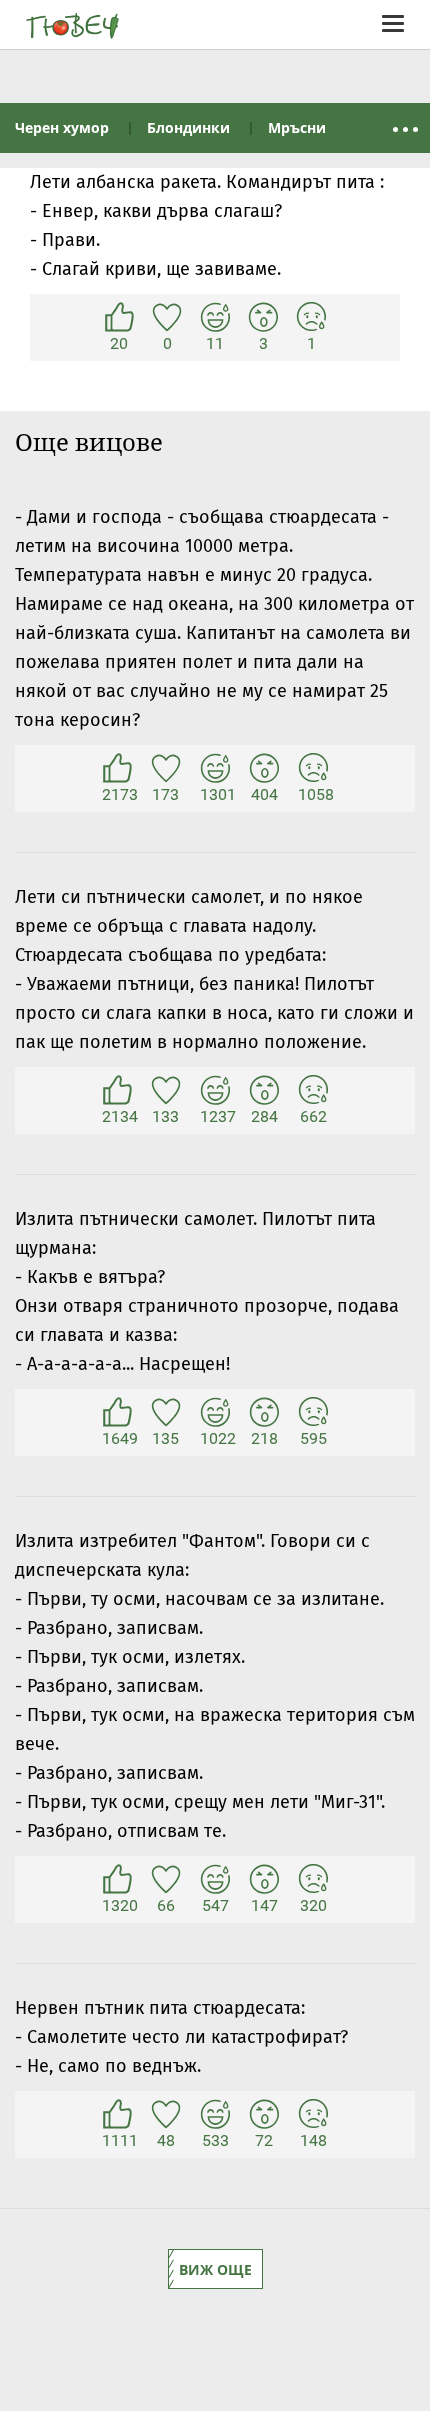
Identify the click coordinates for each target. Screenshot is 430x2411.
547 (215, 1880)
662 (313, 1091)
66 (166, 1880)
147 (264, 1880)
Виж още (215, 2269)
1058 (313, 769)
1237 (215, 1091)
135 (166, 1413)
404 (264, 769)
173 (166, 769)
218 (264, 1413)
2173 (117, 769)
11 (215, 318)
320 (313, 1880)
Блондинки (188, 127)
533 (215, 2115)
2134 (117, 1091)
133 (166, 1091)
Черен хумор (62, 127)
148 (313, 2115)
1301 (215, 769)
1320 (117, 1880)
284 (264, 1091)
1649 (117, 1413)
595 (313, 1413)
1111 (117, 2115)
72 (264, 2115)
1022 (215, 1413)
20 (119, 318)
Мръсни (297, 127)
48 (166, 2115)
